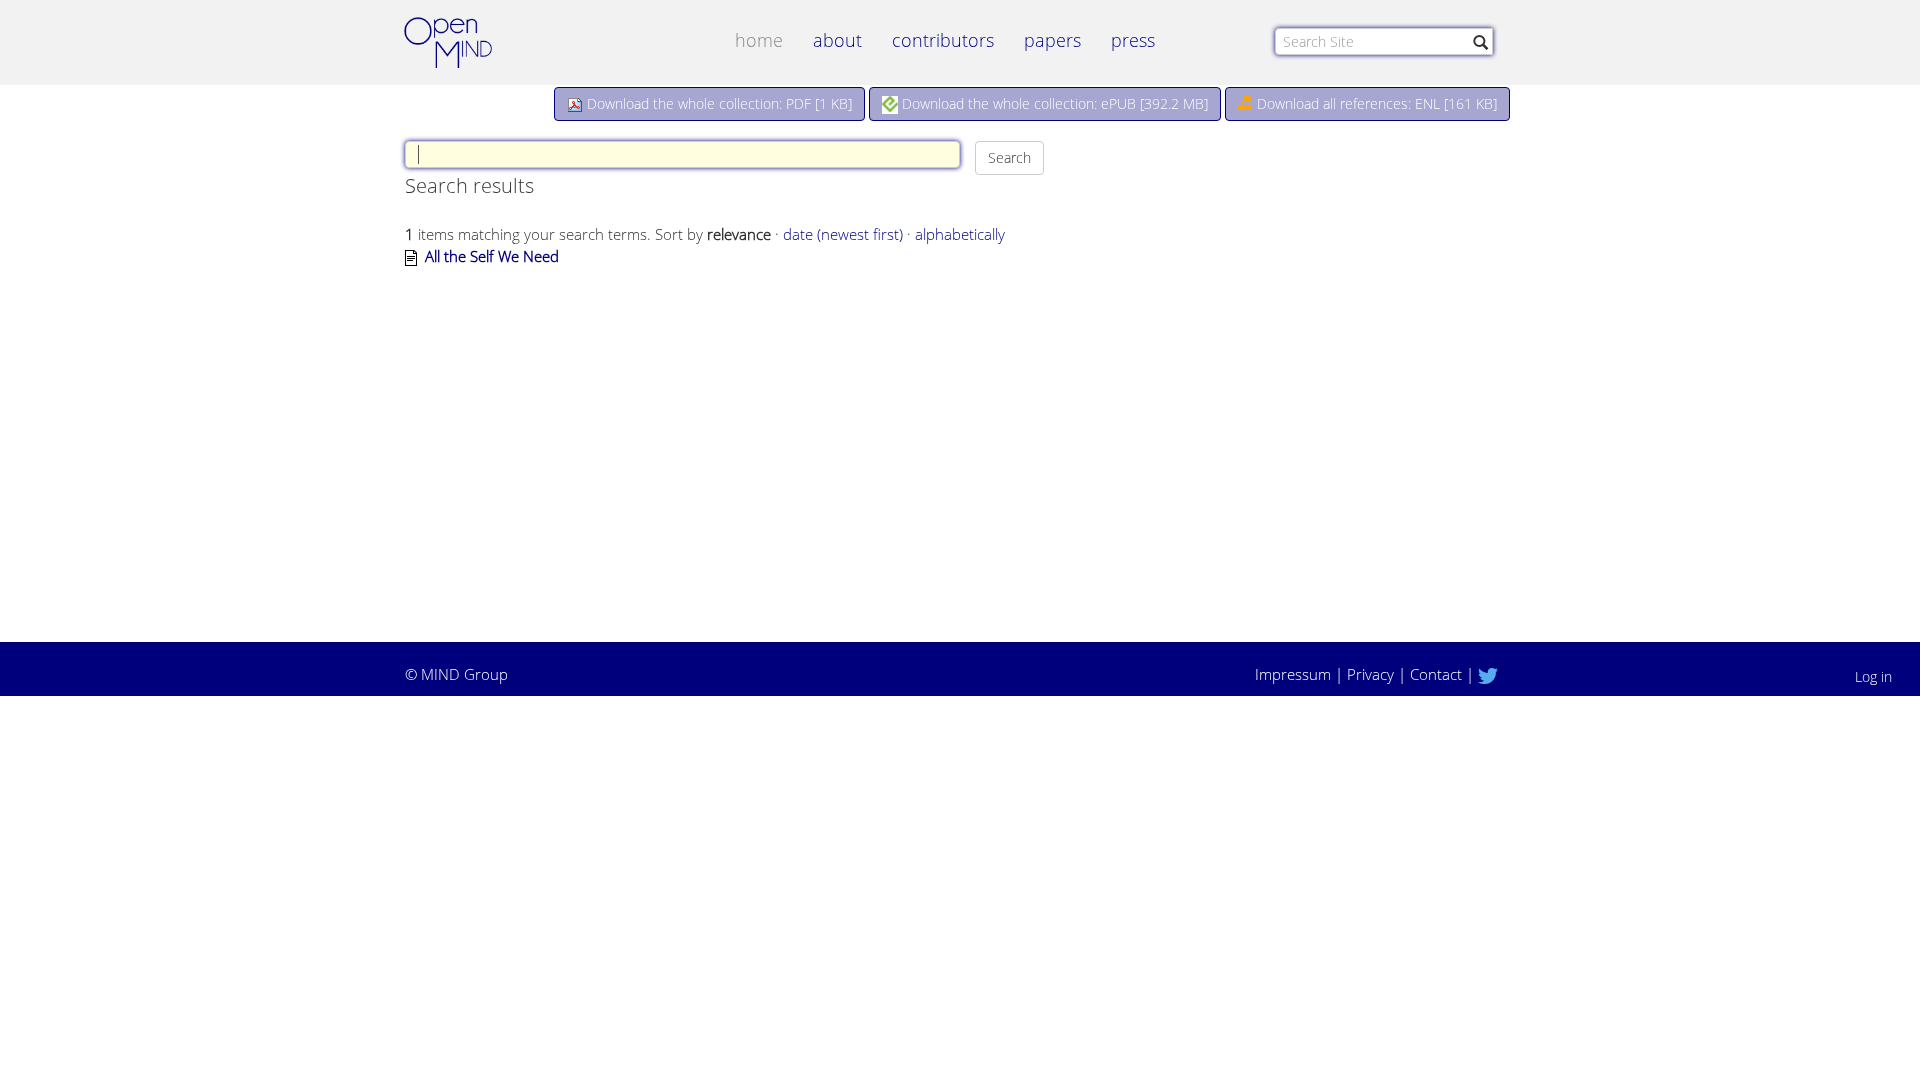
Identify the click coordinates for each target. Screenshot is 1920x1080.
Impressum (1293, 674)
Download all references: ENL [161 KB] (1375, 103)
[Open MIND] (467, 45)
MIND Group (464, 674)
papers (1052, 40)
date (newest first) (843, 234)
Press (1133, 40)
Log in (1873, 676)
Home (759, 40)
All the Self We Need (492, 256)
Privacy (1370, 674)
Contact (1436, 674)
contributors (943, 40)
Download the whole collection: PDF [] (717, 103)
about (837, 40)
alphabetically (960, 234)
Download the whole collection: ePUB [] (1053, 103)
